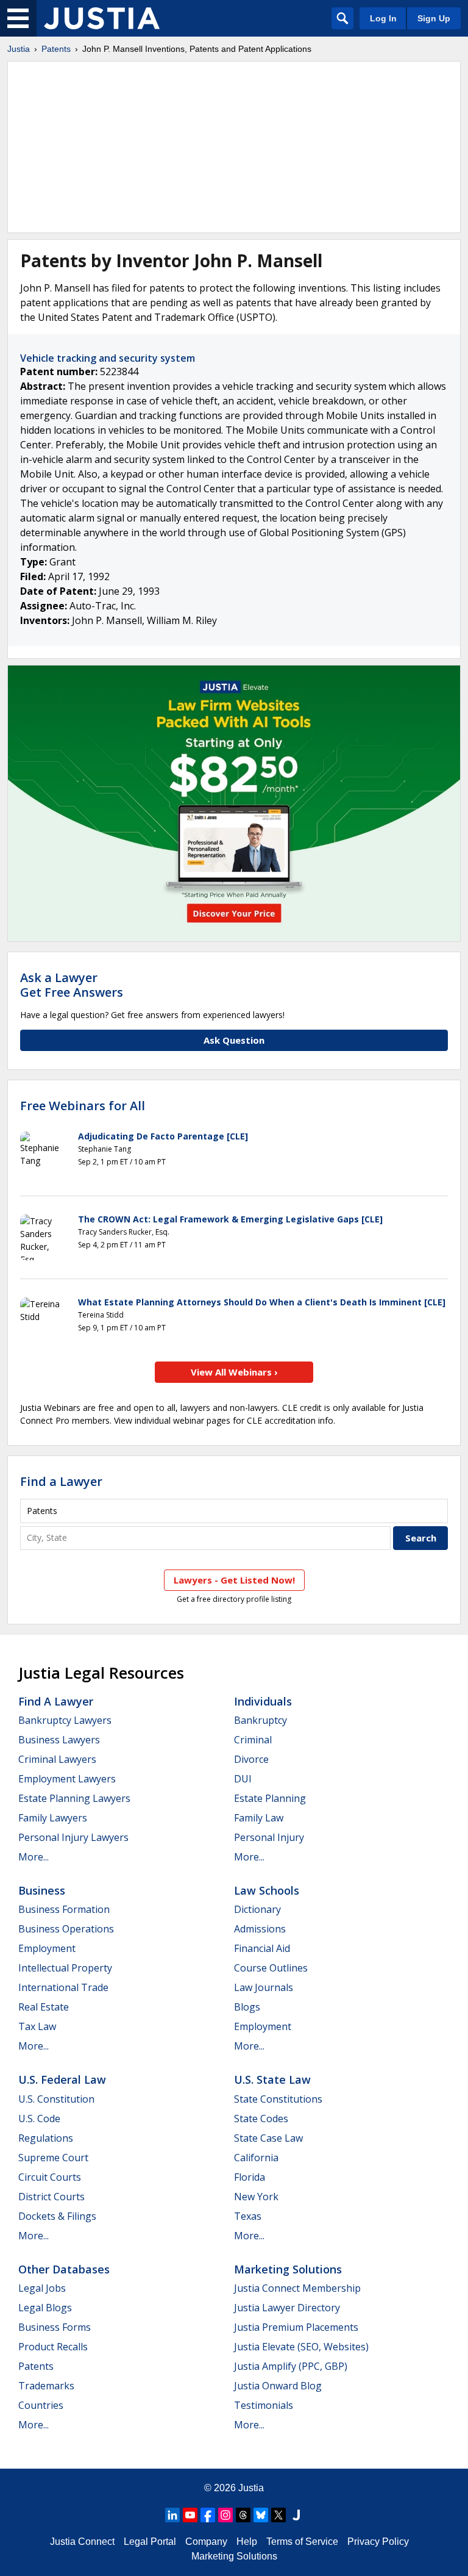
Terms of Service (302, 2542)
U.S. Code (39, 2119)
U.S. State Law (272, 2079)
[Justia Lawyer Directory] (296, 2515)
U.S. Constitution (56, 2099)
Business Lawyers (59, 1740)
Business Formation (64, 1909)
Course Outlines (271, 1968)
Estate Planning (270, 1798)
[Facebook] (208, 2515)
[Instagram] (225, 2515)
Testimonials (264, 2405)
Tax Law (37, 2026)
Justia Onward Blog (278, 2386)
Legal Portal (150, 2542)
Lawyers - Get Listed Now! (234, 1580)
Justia (19, 49)
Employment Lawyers (67, 1779)
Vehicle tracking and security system (108, 358)
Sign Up (434, 18)
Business (42, 1890)
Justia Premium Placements (296, 2327)
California (256, 2158)
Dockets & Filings (57, 2216)
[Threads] (243, 2515)
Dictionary (257, 1909)
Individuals (263, 1701)
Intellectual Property (65, 1968)
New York (256, 2197)
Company (206, 2542)
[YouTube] (190, 2515)
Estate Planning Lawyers (74, 1798)
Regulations (46, 2138)
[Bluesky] (261, 2515)
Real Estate (44, 2007)
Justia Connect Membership (297, 2288)
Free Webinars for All (83, 1106)
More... (34, 1857)
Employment (47, 1948)
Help (247, 2542)
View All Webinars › (234, 1372)
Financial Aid (262, 1948)
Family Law (259, 1818)
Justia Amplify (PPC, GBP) (291, 2366)
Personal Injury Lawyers (73, 1837)
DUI (243, 1779)
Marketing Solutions (288, 2269)
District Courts (51, 2197)
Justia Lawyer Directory (287, 2308)
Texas (248, 2216)
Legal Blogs (45, 2308)
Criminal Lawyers (57, 1759)
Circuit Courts (50, 2177)
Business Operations (66, 1929)
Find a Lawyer (61, 1481)
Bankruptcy (261, 1720)
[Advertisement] (234, 147)
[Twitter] (278, 2515)
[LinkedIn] (172, 2515)
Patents (56, 49)
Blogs (247, 2007)
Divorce (251, 1759)
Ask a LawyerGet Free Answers (72, 985)
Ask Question (234, 1040)
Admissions (260, 1929)
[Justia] (102, 18)
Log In (383, 18)
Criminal (253, 1740)
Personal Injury (269, 1837)
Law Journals (264, 1987)
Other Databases (64, 2269)
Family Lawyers (53, 1818)
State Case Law (268, 2138)
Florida (250, 2177)
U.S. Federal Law (62, 2079)
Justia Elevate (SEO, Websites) (301, 2347)
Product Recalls (53, 2347)
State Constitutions (278, 2099)
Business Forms (55, 2327)
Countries (41, 2405)
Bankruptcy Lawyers (65, 1720)
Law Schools (267, 1890)
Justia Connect (82, 2542)
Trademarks (46, 2386)
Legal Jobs (42, 2288)
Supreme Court (53, 2158)
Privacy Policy (378, 2542)
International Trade (63, 1987)
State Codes (261, 2119)
